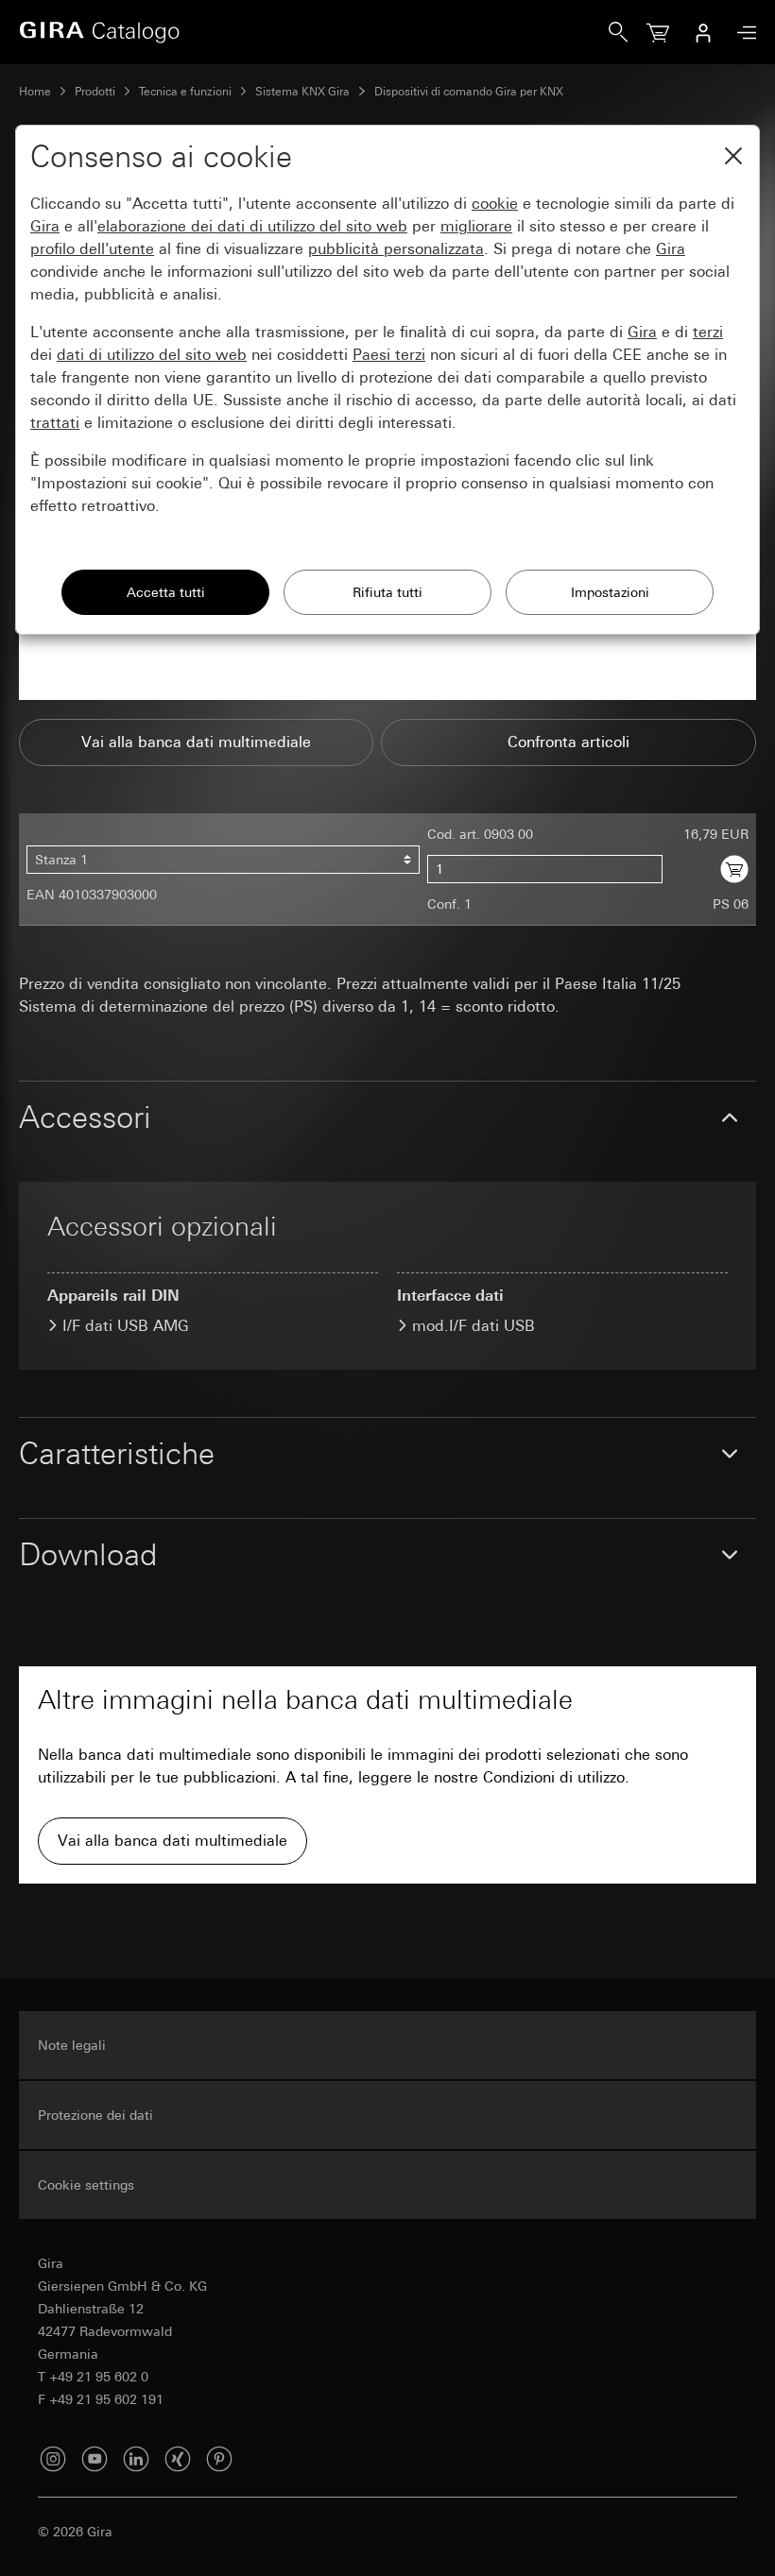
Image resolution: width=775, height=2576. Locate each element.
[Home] (314, 32)
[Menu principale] (742, 33)
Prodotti (95, 92)
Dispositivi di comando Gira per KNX (469, 92)
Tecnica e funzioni (185, 92)
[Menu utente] (703, 32)
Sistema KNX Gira (302, 92)
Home (35, 92)
